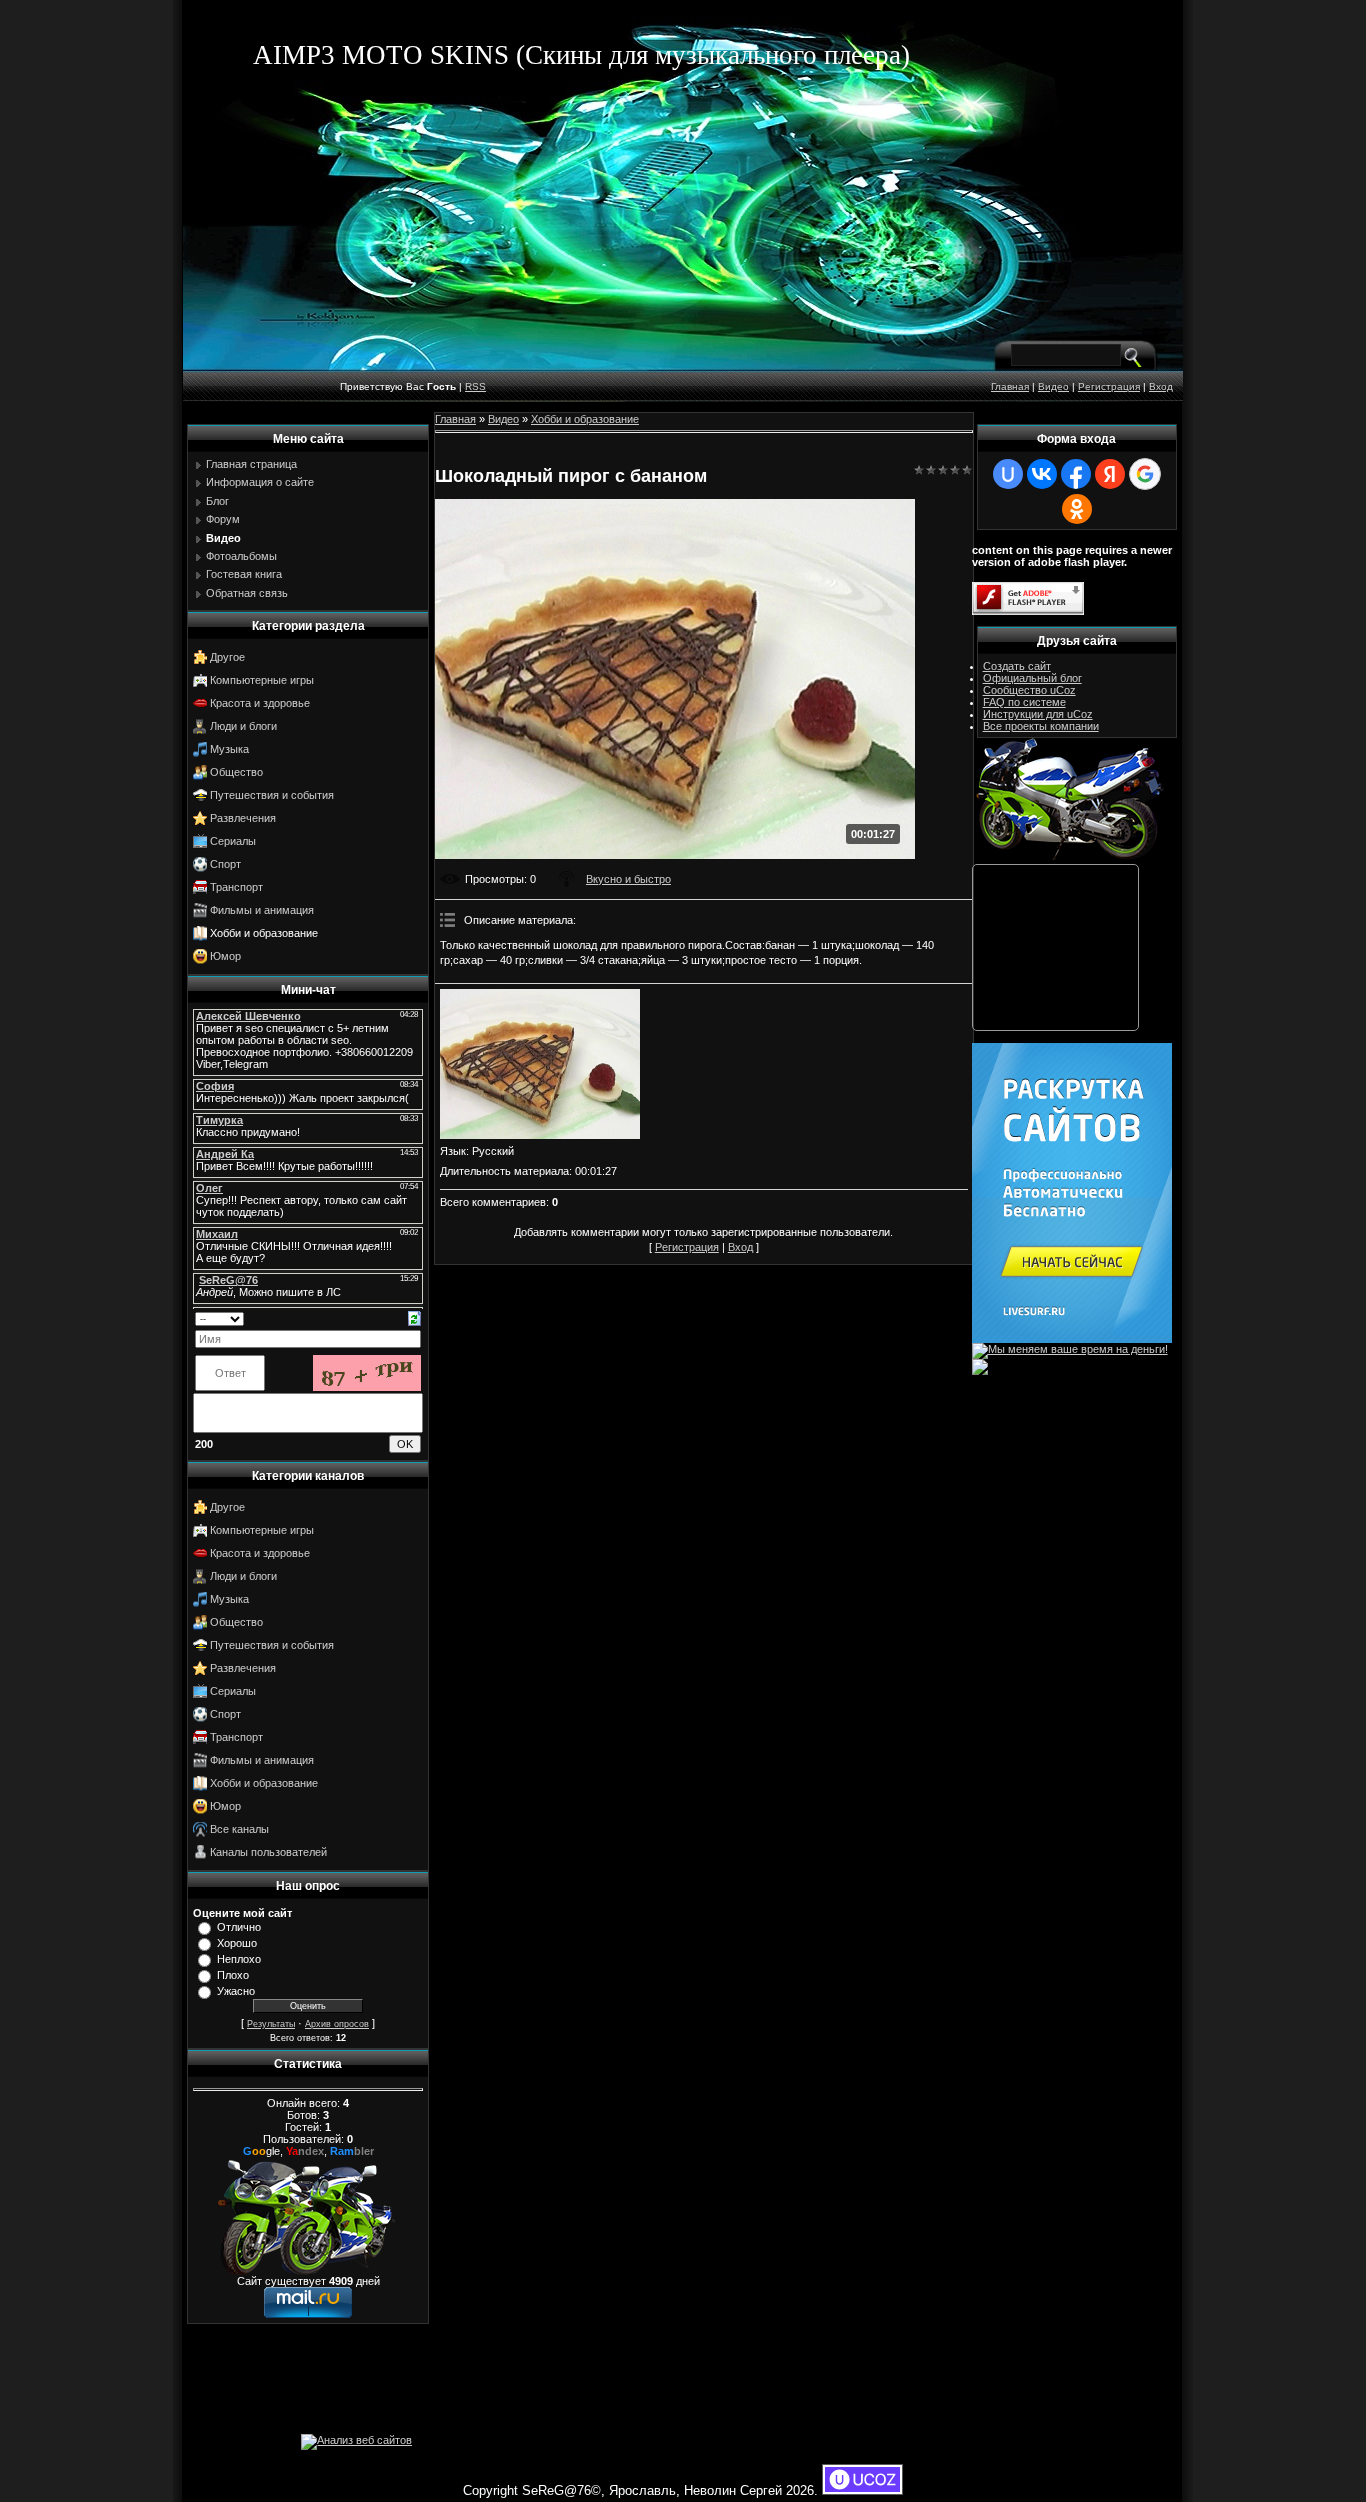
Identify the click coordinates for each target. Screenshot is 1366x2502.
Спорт (225, 864)
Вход (1161, 386)
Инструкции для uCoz (1038, 714)
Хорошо (237, 1943)
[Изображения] (540, 1064)
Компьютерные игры (262, 680)
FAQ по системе (1024, 702)
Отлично (239, 1927)
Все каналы (239, 1829)
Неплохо (239, 1959)
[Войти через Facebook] (1076, 474)
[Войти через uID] (1008, 474)
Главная (1010, 386)
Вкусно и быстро (628, 879)
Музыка (229, 749)
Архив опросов (337, 2024)
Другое (227, 657)
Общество (236, 772)
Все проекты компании (1041, 726)
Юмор (225, 956)
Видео (1053, 386)
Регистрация (1109, 386)
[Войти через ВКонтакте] (1042, 474)
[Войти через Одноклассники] (1077, 509)
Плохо (233, 1975)
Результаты (271, 2024)
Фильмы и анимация (262, 910)
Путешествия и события (272, 795)
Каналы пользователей (268, 1852)
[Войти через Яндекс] (1110, 474)
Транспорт (236, 887)
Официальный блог (1032, 678)
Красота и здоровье (260, 703)
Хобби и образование (264, 933)
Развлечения (243, 818)
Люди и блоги (243, 726)
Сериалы (233, 841)
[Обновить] (414, 1317)
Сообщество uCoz (1029, 690)
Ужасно (236, 1991)
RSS (475, 386)
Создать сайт (1017, 666)
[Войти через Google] (1145, 474)
